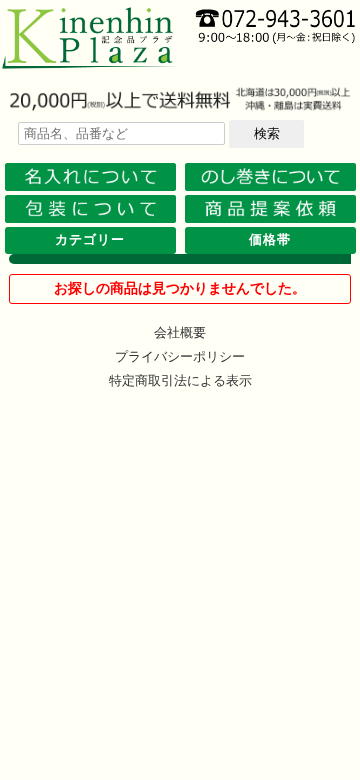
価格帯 (270, 240)
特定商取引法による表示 (180, 380)
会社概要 (180, 332)
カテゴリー (90, 240)
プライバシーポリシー (180, 356)
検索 (267, 133)
